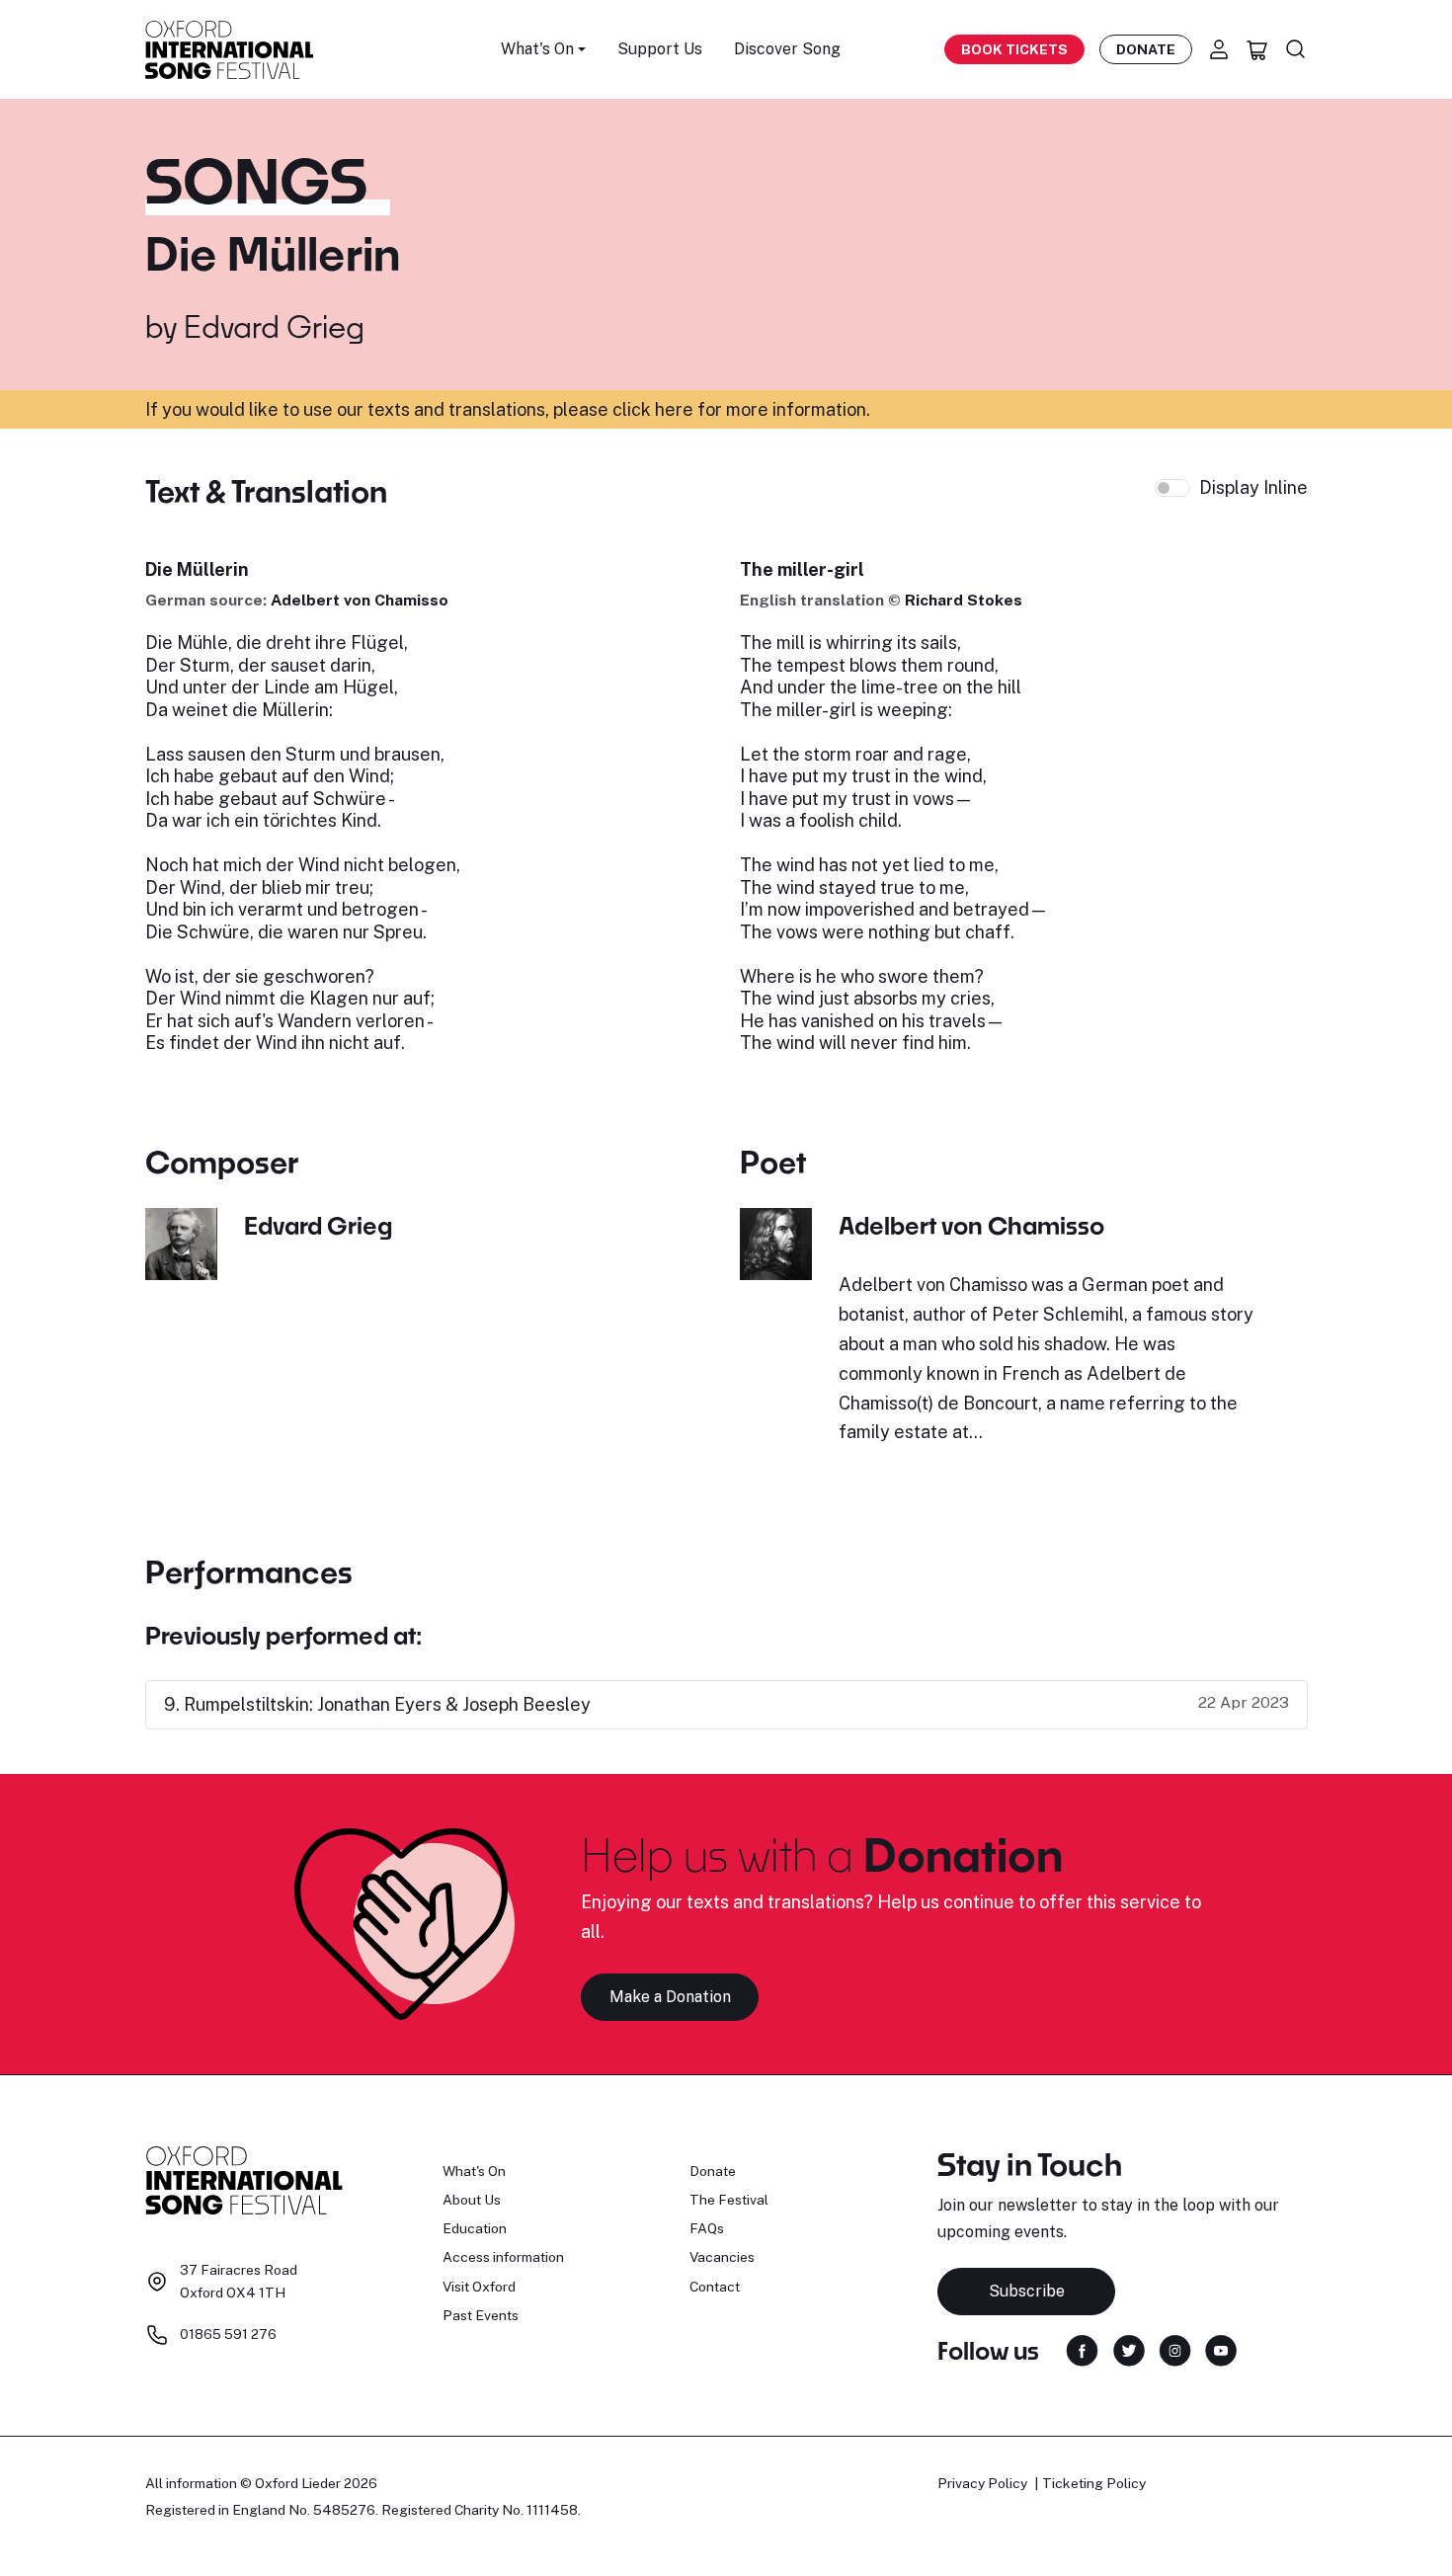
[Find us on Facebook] (1082, 2349)
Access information (503, 2257)
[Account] (1219, 49)
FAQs (707, 2228)
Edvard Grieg (274, 326)
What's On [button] (537, 49)
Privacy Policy (982, 2483)
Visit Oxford (479, 2287)
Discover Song (787, 49)
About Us (472, 2200)
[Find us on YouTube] (1221, 2349)
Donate (1146, 49)
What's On (474, 2171)
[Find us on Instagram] (1175, 2349)
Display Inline (1253, 487)
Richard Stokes (964, 600)
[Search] (1296, 49)
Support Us (660, 49)
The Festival (729, 2200)
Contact (715, 2287)
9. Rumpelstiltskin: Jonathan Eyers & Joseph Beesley (377, 1704)
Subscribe (1027, 2291)
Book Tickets (1014, 49)
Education (475, 2228)
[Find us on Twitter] (1129, 2349)
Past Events (481, 2315)
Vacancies (722, 2257)
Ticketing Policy (1094, 2483)
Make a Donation (670, 1997)
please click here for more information (710, 409)
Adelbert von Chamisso (360, 600)
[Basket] (1257, 49)
